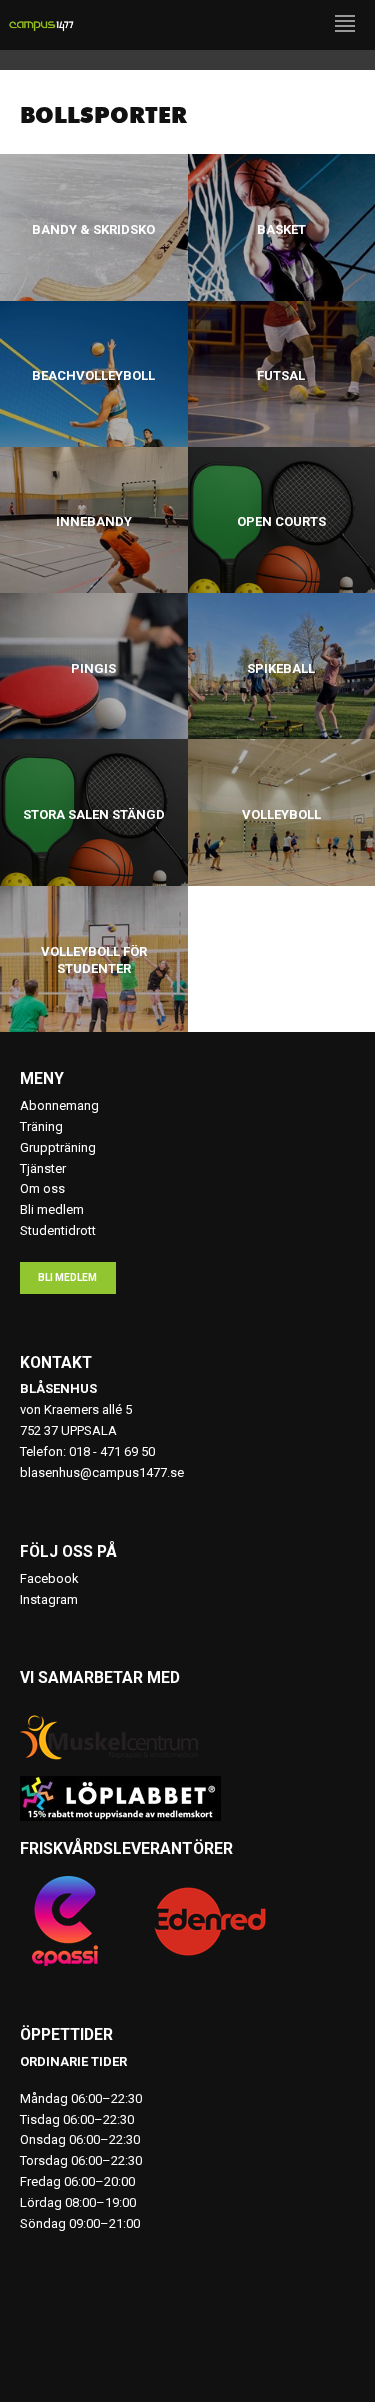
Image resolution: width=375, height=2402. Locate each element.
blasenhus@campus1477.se (102, 1472)
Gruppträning (58, 1147)
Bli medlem (52, 1209)
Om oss (42, 1188)
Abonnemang (59, 1105)
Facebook (49, 1578)
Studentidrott (58, 1230)
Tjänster (43, 1168)
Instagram (49, 1599)
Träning (41, 1126)
